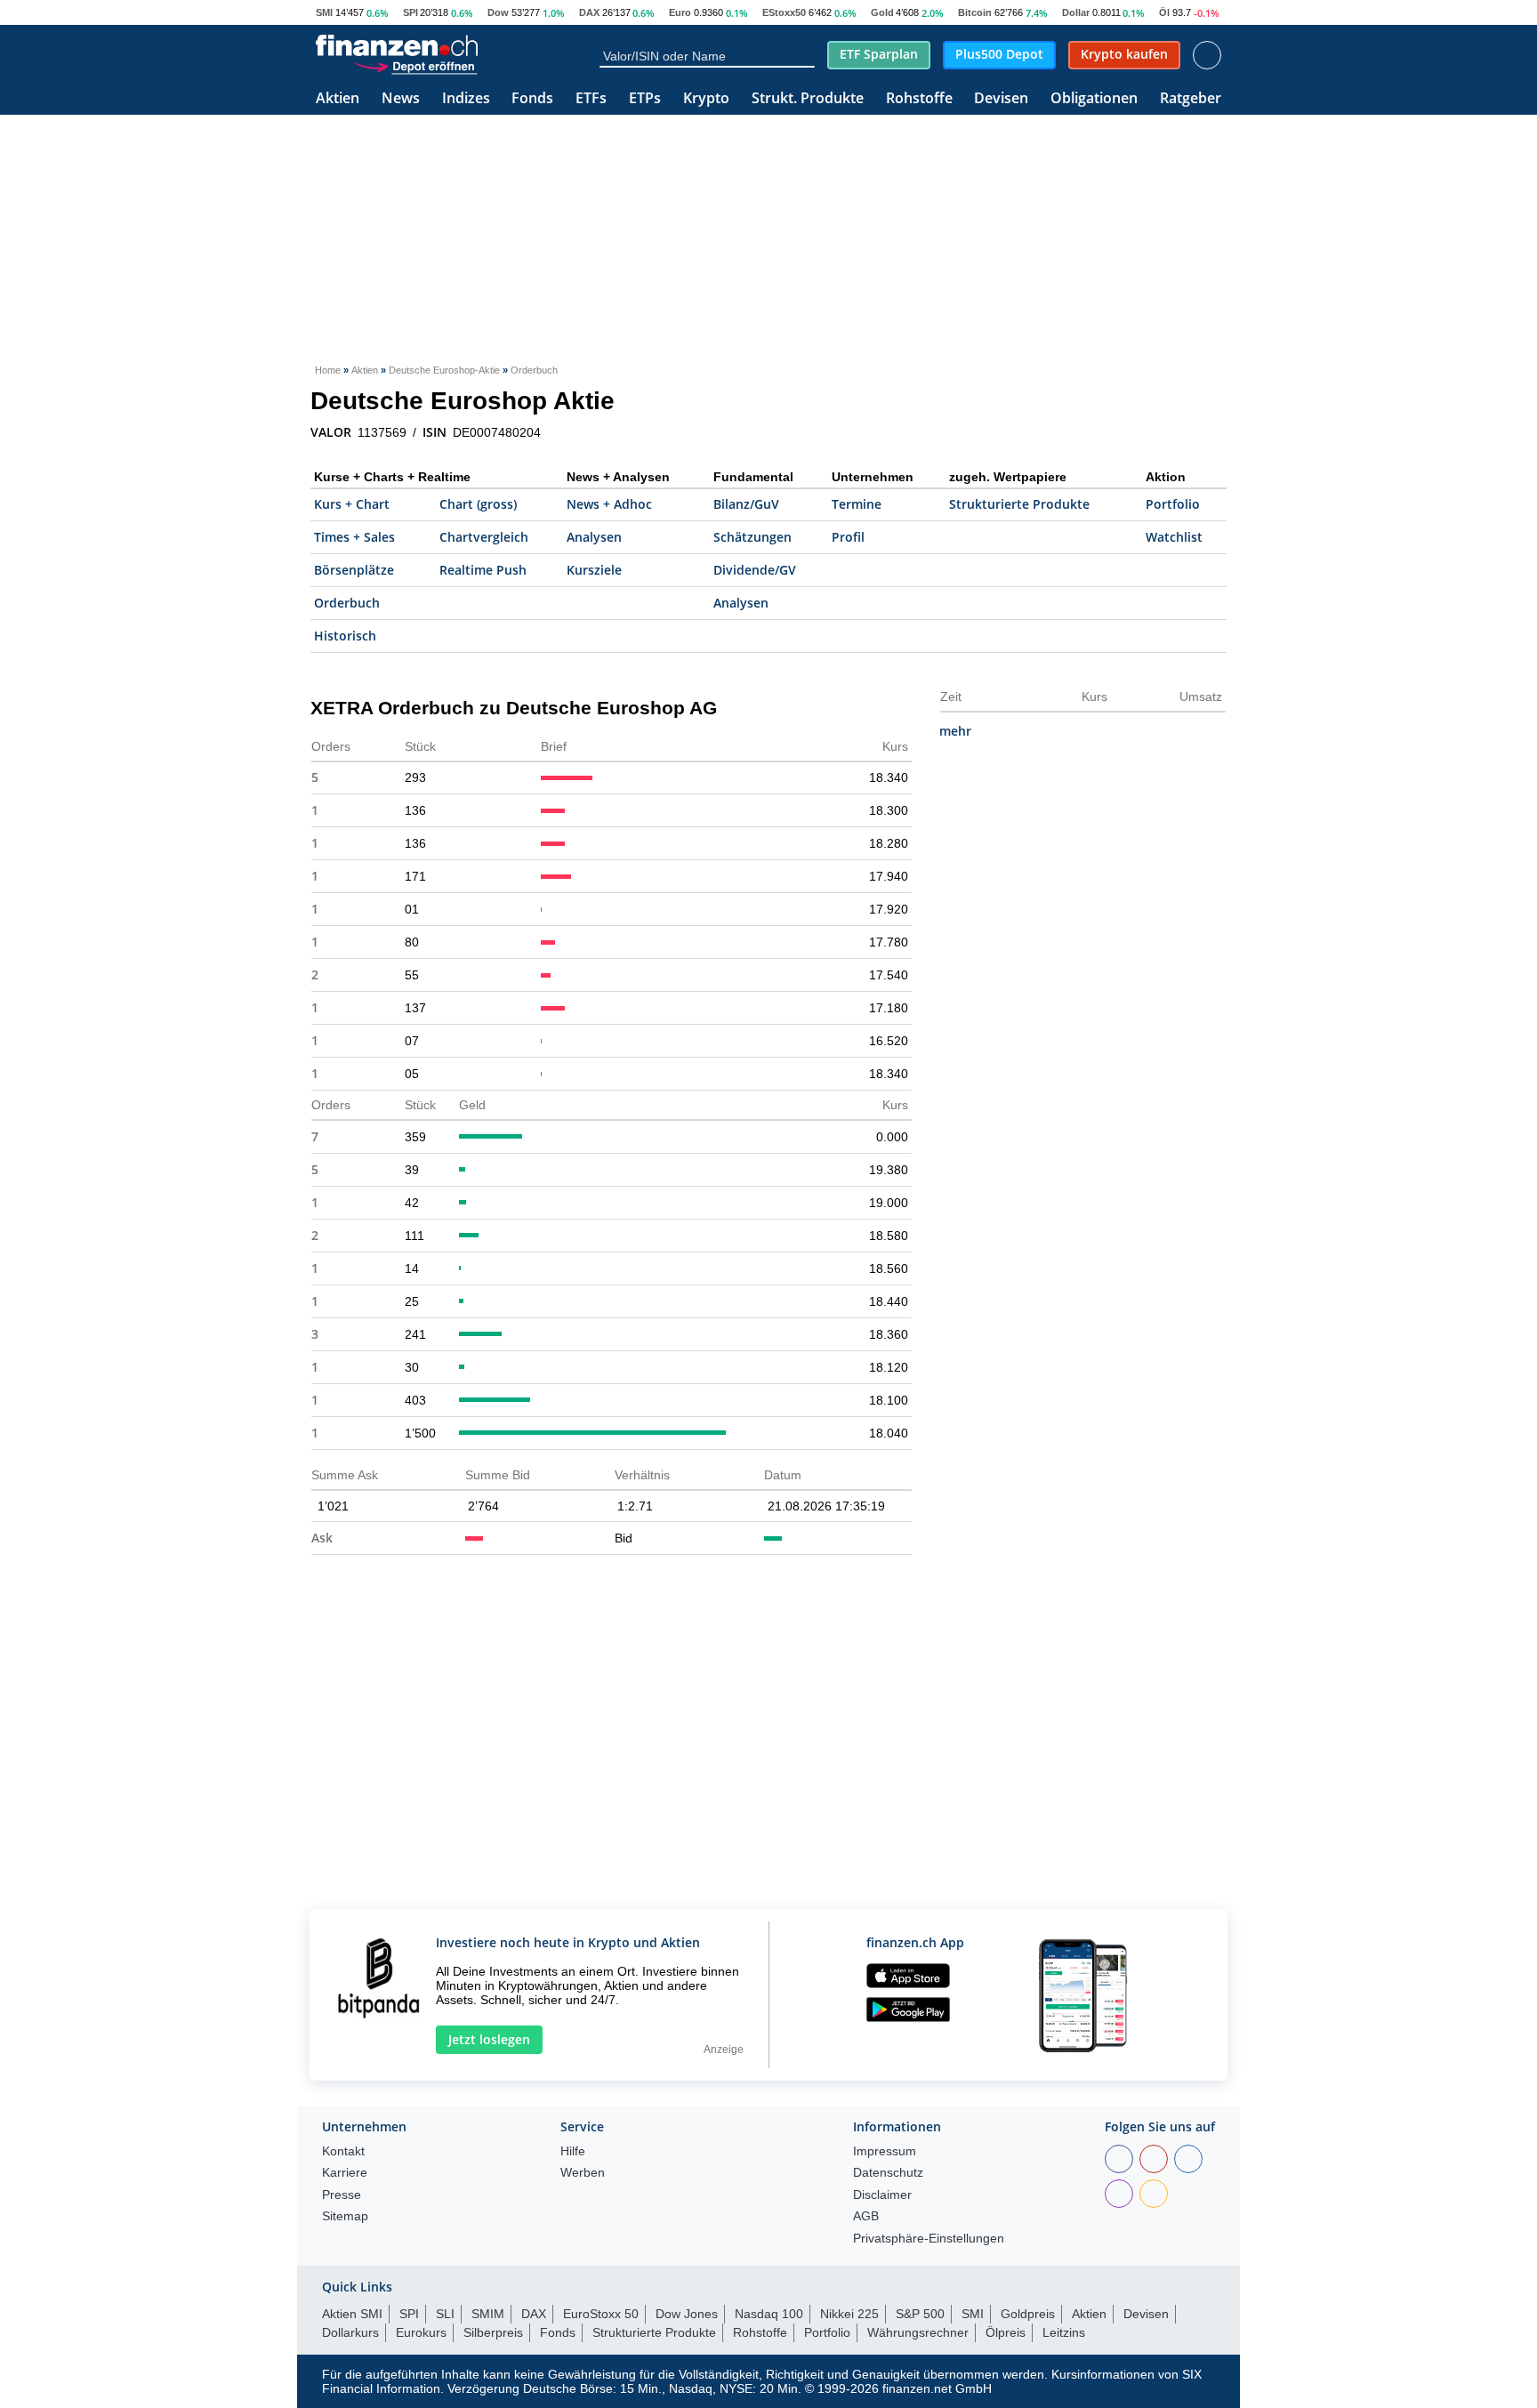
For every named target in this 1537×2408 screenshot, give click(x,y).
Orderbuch (347, 603)
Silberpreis (493, 2332)
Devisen (1001, 99)
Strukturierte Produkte (1019, 504)
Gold (882, 12)
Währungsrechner (918, 2332)
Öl (1164, 12)
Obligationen (1094, 99)
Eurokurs (421, 2332)
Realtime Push (483, 570)
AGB (866, 2216)
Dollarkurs (350, 2332)
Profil (848, 537)
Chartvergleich (484, 537)
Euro (680, 12)
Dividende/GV (755, 570)
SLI (445, 2314)
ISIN (435, 432)
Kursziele (594, 570)
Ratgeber (1191, 99)
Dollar (1076, 12)
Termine (857, 504)
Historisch (345, 636)
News (401, 99)
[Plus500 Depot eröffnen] (415, 66)
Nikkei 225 (849, 2314)
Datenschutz (888, 2173)
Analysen (594, 537)
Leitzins (1064, 2332)
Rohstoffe (919, 99)
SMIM (488, 2314)
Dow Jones (687, 2314)
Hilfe (573, 2151)
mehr (955, 731)
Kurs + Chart (352, 504)
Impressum (885, 2151)
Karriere (345, 2173)
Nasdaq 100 (769, 2314)
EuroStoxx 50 (601, 2314)
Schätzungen (752, 537)
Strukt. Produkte (808, 99)
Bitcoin (975, 12)
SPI (410, 12)
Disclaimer (882, 2195)
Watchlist (1174, 537)
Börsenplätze (354, 570)
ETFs (591, 99)
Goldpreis (1028, 2314)
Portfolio (1173, 504)
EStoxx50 (784, 12)
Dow (498, 12)
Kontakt (343, 2151)
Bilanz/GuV (746, 504)
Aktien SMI (352, 2314)
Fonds (532, 99)
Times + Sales (354, 537)
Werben (583, 2173)
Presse (342, 2195)
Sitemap (345, 2216)
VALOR (331, 432)
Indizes (466, 99)
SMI (324, 12)
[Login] (1207, 55)
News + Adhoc (609, 504)
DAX (589, 12)
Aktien (338, 99)
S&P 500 (920, 2314)
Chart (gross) (478, 504)
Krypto (706, 99)
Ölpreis (1006, 2332)
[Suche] (807, 55)
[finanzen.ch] (397, 45)
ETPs (645, 99)
